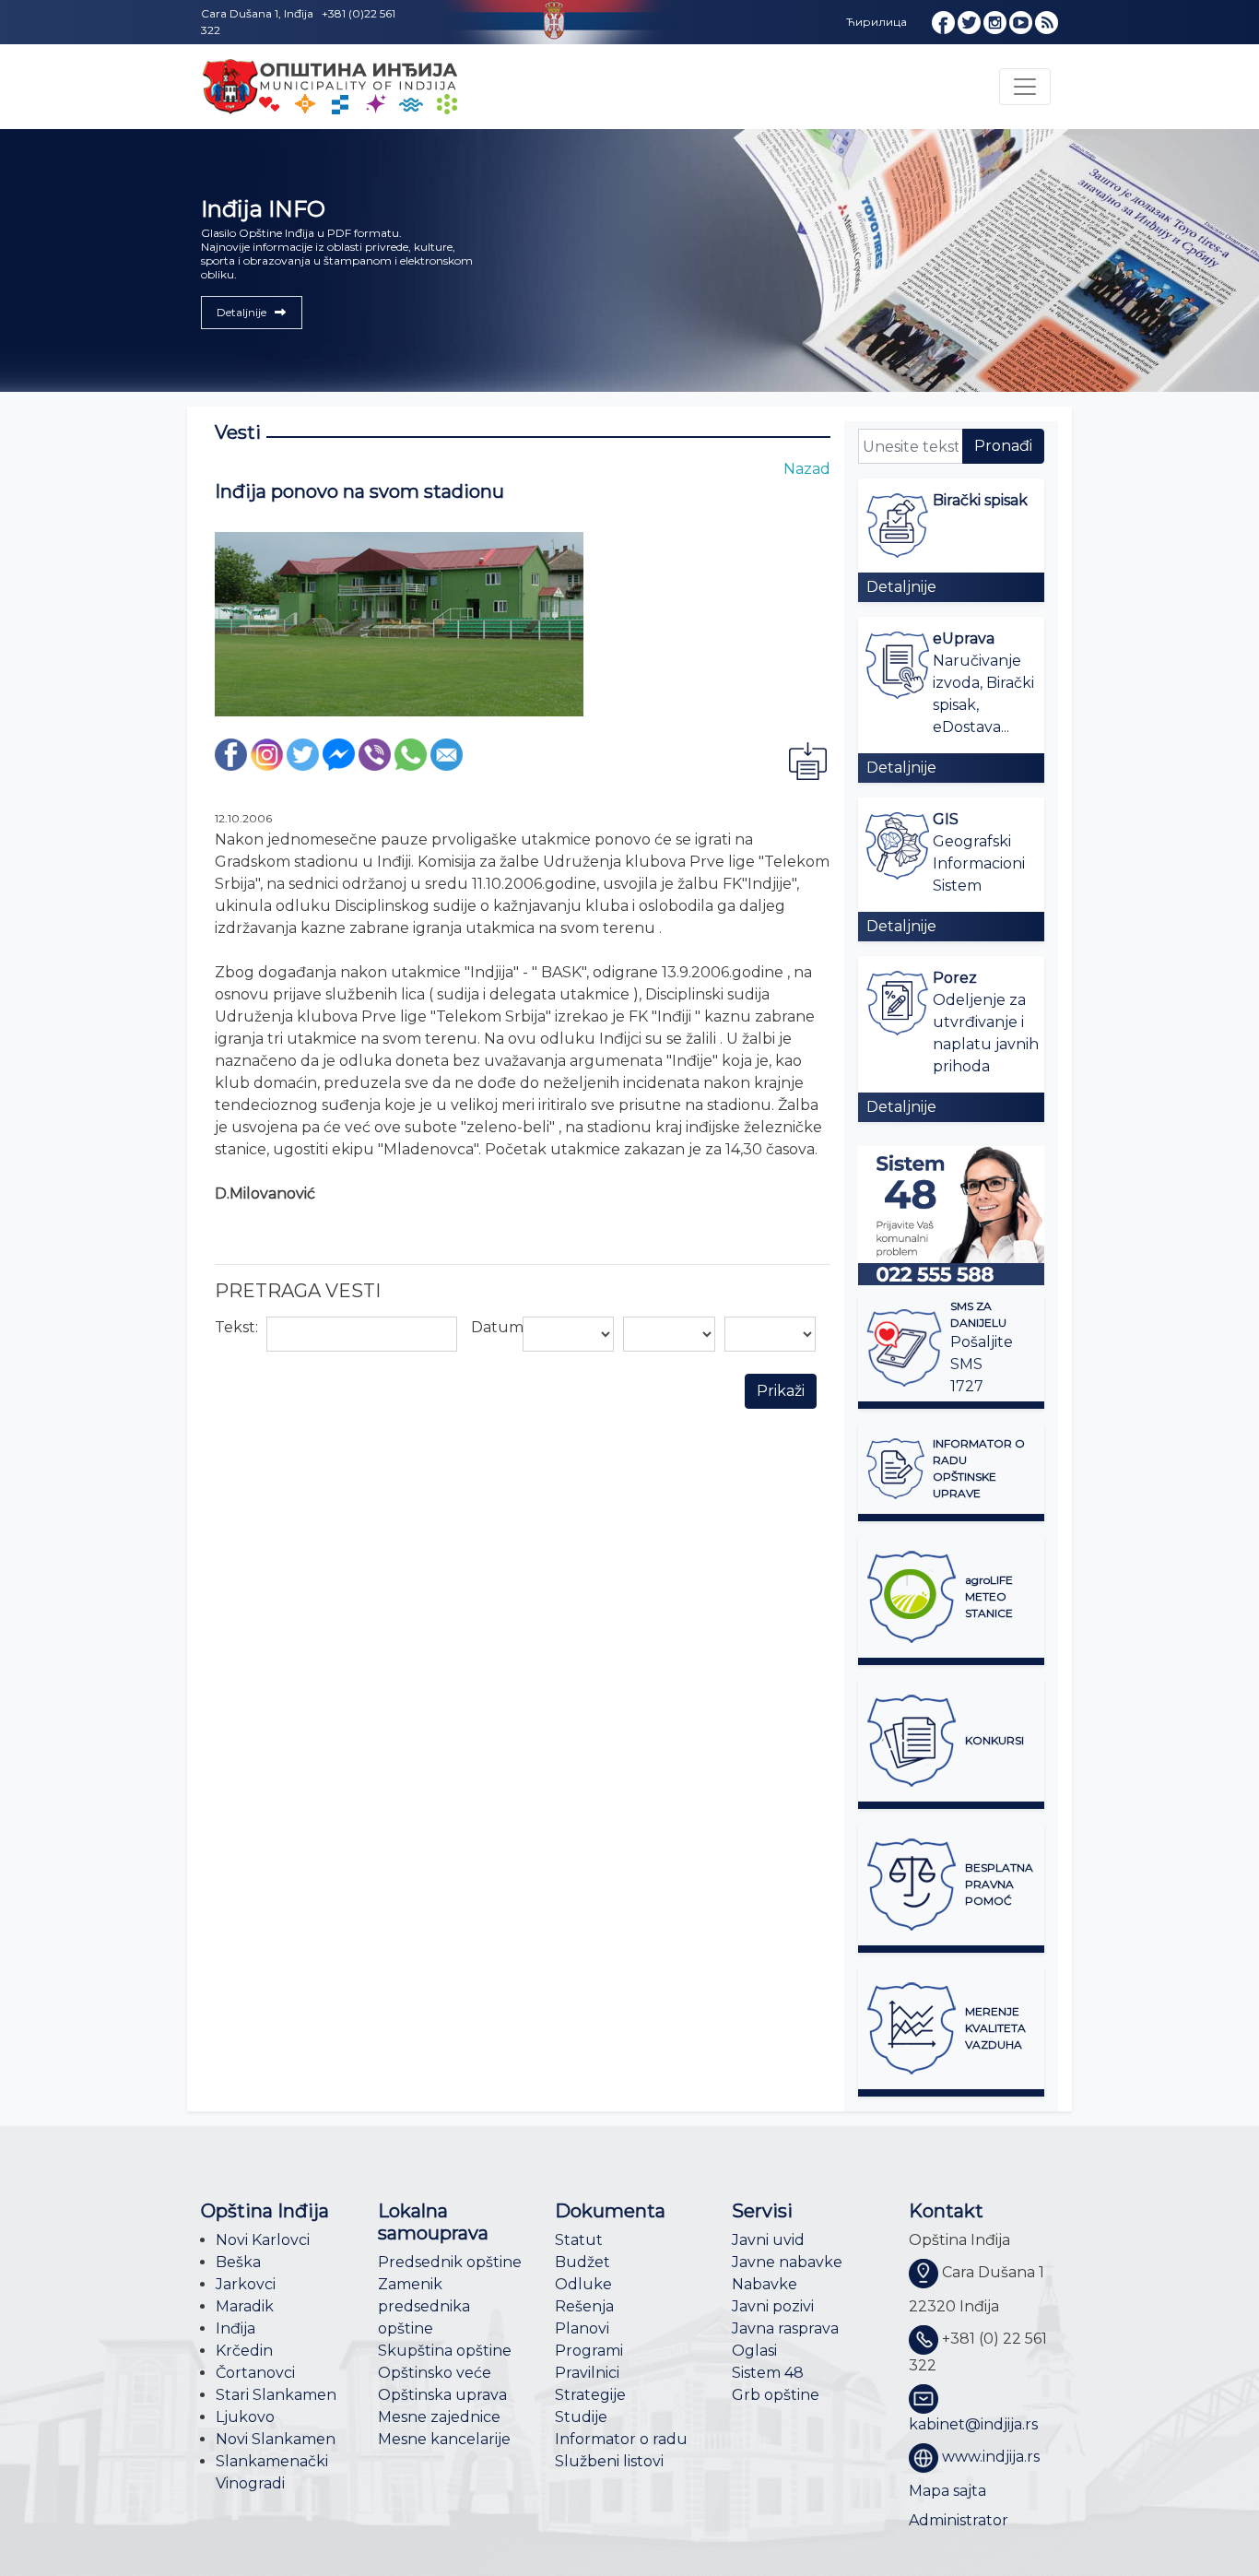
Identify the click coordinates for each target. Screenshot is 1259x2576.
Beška (238, 2262)
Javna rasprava (785, 2328)
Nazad (807, 469)
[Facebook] (231, 754)
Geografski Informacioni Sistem (979, 863)
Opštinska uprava (442, 2395)
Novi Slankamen (276, 2439)
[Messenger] (339, 754)
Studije (581, 2417)
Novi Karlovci (263, 2240)
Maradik (245, 2306)
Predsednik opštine (450, 2262)
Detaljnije (901, 587)
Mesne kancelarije (444, 2439)
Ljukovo (245, 2417)
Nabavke (765, 2284)
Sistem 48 (768, 2373)
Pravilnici (587, 2373)
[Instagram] (267, 754)
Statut (579, 2240)
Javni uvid (768, 2240)
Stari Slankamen (276, 2395)
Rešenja (584, 2306)
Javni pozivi (773, 2306)
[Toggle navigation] (1025, 87)
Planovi (582, 2328)
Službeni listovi (609, 2461)
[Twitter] (303, 754)
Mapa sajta (947, 2491)
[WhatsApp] (411, 754)
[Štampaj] (807, 760)
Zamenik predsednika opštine (424, 2306)
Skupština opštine (445, 2351)
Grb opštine (776, 2395)
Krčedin (244, 2351)
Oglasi (754, 2351)
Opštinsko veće (435, 2373)
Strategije (590, 2395)
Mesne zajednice (439, 2417)
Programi (589, 2351)
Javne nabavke (787, 2262)
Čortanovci (255, 2373)
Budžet (582, 2262)
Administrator (959, 2520)
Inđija (235, 2328)
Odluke (583, 2284)
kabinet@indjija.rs (973, 2424)
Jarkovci (246, 2284)
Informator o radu (621, 2439)
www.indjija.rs (991, 2457)
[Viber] (375, 754)
